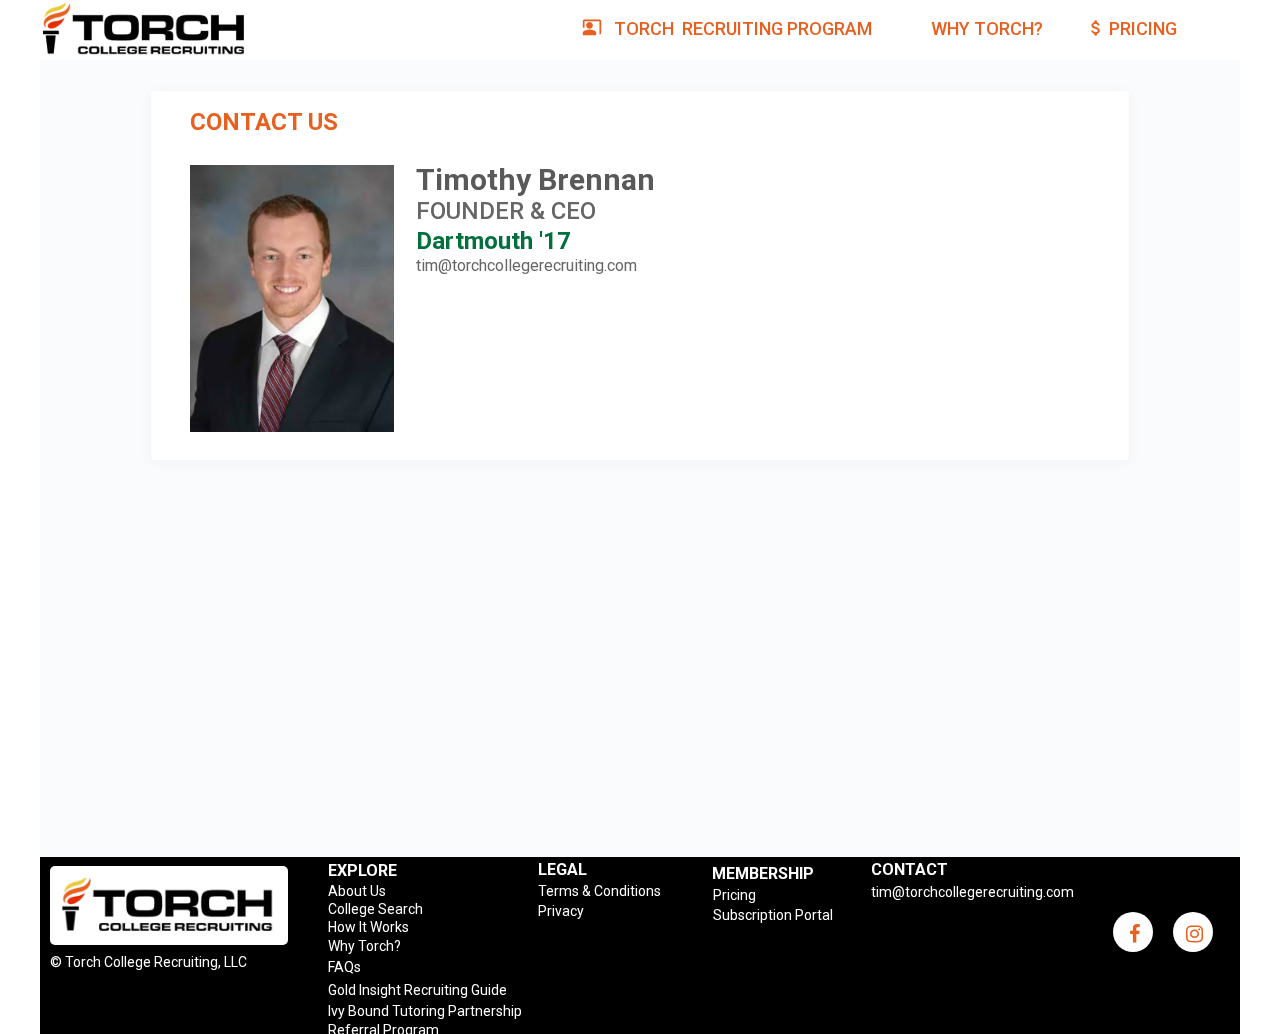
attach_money (1096, 28)
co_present (592, 27)
